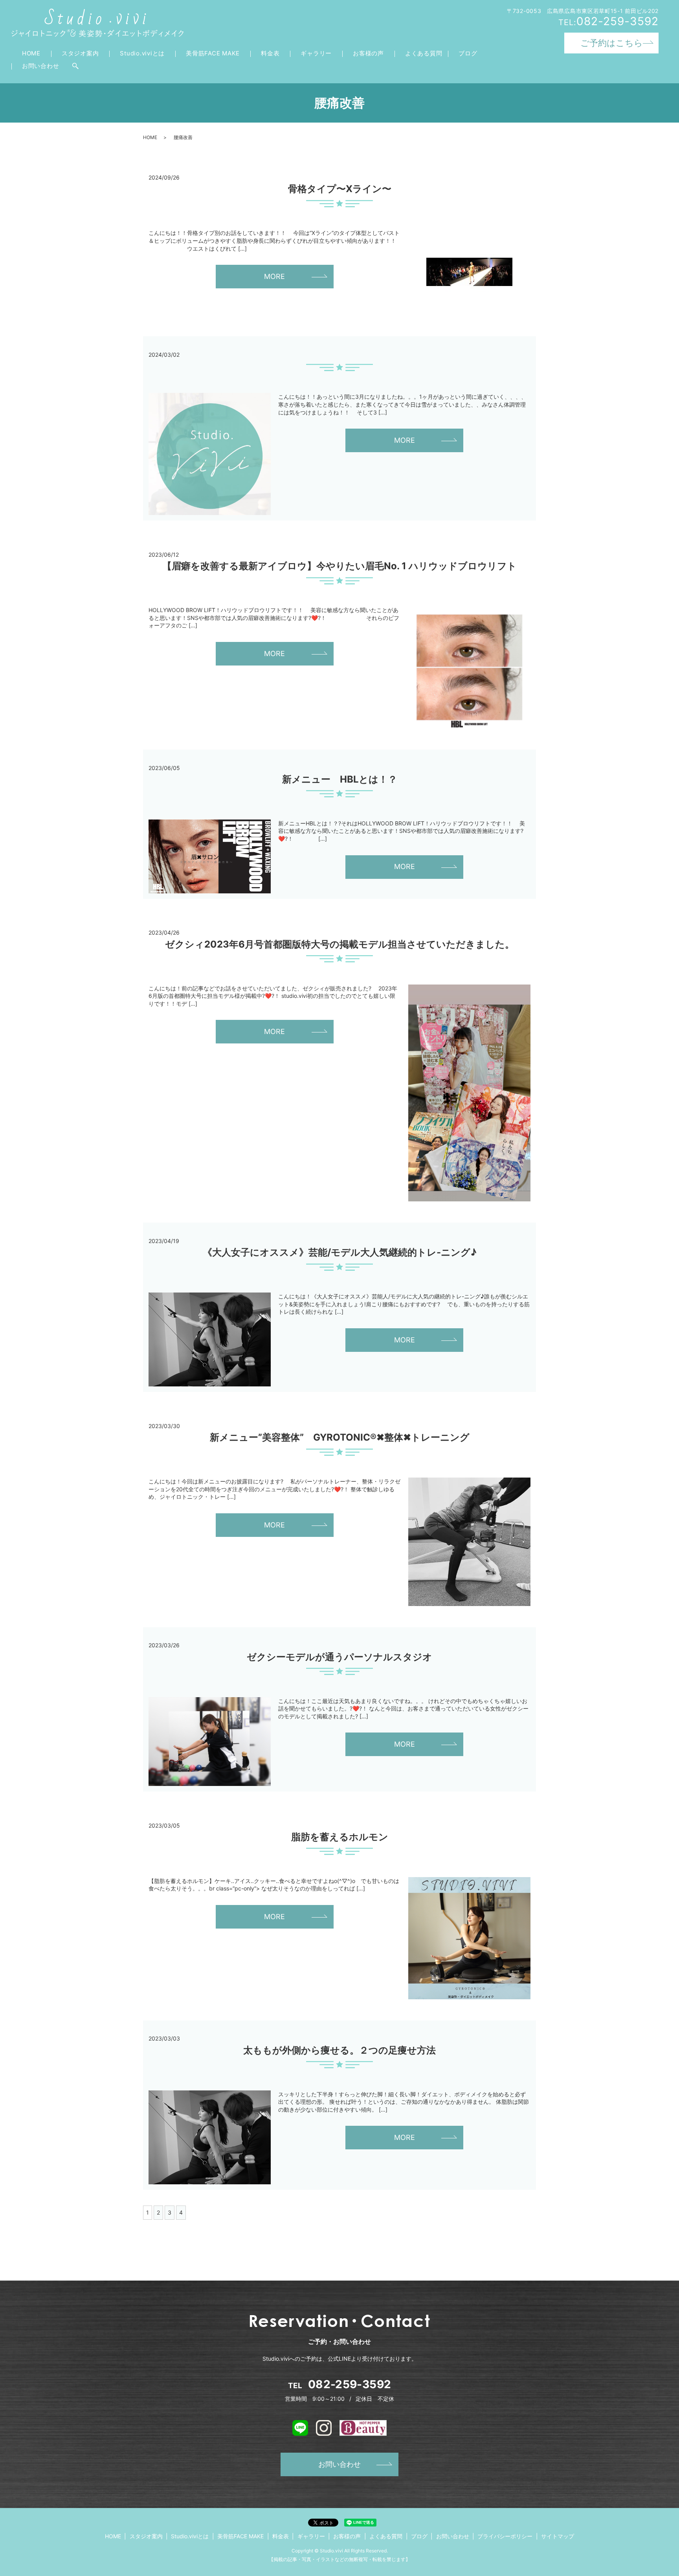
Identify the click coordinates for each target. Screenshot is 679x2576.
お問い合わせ (41, 66)
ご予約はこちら (612, 43)
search (75, 66)
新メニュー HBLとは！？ (340, 779)
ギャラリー (316, 53)
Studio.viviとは (142, 53)
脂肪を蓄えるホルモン (340, 1837)
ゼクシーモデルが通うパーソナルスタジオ (339, 1657)
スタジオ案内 (80, 53)
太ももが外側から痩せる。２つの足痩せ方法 (339, 2050)
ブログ (468, 53)
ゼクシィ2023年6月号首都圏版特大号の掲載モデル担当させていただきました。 (340, 944)
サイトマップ (558, 2536)
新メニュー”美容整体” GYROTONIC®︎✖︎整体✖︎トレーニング (340, 1437)
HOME (31, 53)
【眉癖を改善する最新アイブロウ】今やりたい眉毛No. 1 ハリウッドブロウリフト (339, 566)
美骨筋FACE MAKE (213, 53)
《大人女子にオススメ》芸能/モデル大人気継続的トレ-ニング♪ (340, 1252)
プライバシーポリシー (505, 2536)
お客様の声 (368, 53)
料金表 (270, 53)
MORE (274, 276)
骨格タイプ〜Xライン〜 (340, 189)
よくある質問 (424, 53)
